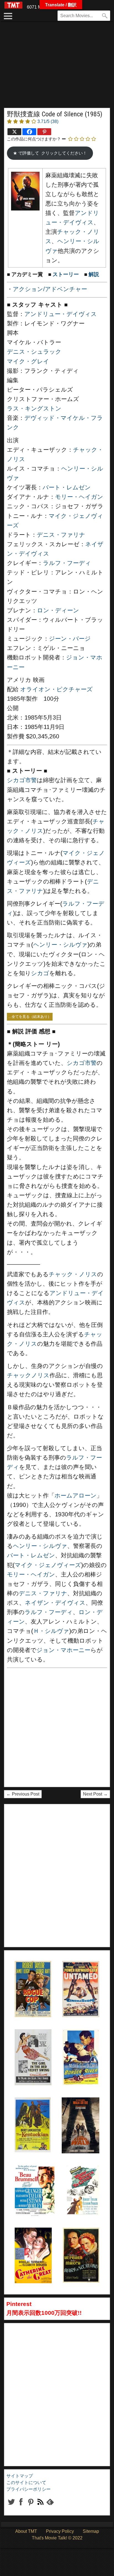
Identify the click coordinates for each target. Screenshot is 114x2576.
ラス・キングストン (34, 409)
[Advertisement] (57, 68)
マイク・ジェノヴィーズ (48, 1565)
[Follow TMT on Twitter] (11, 2506)
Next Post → (95, 1794)
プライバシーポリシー (28, 2489)
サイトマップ (20, 2476)
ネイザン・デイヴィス (55, 1603)
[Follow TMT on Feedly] (50, 2506)
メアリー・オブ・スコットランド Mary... (81, 2241)
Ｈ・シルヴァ (51, 1631)
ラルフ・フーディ (67, 563)
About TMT (26, 2531)
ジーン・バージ (70, 639)
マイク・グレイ (28, 361)
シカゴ (40, 973)
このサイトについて (26, 2483)
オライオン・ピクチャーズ (56, 689)
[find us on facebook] (21, 2506)
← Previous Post (23, 1794)
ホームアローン (76, 1496)
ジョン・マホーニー (64, 1650)
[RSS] (31, 2506)
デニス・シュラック (34, 352)
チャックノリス (28, 1375)
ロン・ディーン (58, 610)
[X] (14, 132)
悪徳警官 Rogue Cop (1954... (28, 1975)
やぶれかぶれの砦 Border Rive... (79, 2043)
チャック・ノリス (73, 1274)
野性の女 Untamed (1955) (73, 1975)
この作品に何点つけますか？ (34, 139)
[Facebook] (29, 132)
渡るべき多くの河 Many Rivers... (82, 2178)
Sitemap (91, 2531)
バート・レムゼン (67, 487)
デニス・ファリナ (61, 535)
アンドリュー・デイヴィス (61, 314)
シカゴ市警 (22, 780)
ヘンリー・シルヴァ (60, 945)
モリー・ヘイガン (79, 497)
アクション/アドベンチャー (50, 289)
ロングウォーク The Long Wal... (78, 2111)
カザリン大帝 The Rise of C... (31, 2241)
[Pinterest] (44, 132)
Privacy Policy (60, 2531)
